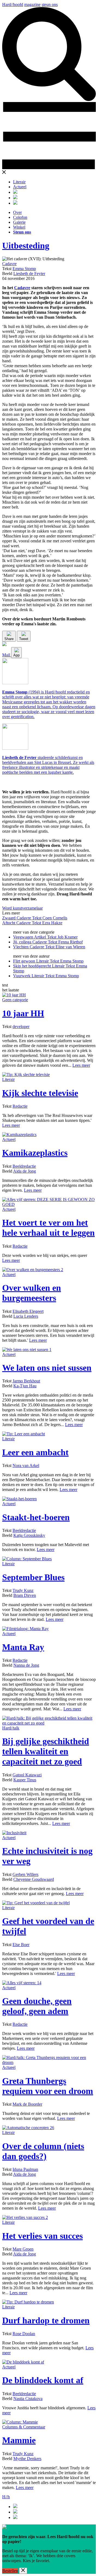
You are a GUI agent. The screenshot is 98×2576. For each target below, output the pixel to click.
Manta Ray (23, 1647)
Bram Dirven (25, 1595)
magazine (32, 5)
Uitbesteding (26, 246)
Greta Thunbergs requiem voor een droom (48, 2086)
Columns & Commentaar (24, 2427)
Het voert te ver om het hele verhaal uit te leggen (48, 1228)
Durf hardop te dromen (46, 2320)
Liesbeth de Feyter (29, 274)
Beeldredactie (24, 1166)
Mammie (19, 2440)
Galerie (19, 222)
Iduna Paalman (25, 2169)
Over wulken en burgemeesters (32, 1293)
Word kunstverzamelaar (22, 908)
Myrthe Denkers (27, 2459)
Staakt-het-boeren (36, 1517)
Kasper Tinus (25, 1780)
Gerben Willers (25, 1874)
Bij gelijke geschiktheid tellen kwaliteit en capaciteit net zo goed (46, 1751)
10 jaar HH (23, 1013)
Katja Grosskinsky (29, 1535)
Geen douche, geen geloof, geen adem (37, 2006)
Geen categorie (15, 1000)
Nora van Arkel (26, 1465)
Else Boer (21, 1945)
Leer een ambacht (35, 1452)
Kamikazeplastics (35, 1153)
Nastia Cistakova (28, 2399)
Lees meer (81, 1065)
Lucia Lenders (26, 1316)
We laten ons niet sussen (47, 1368)
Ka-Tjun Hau (25, 1386)
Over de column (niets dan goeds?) (43, 2151)
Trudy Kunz (23, 1590)
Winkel (19, 227)
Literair (19, 182)
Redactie (20, 1106)
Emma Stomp (24, 269)
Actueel (20, 187)
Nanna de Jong (26, 1665)
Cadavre (9, 264)
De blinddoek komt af (43, 2380)
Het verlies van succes (42, 2236)
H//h (6, 2497)
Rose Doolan (24, 2334)
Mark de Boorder (27, 2104)
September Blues (33, 1577)
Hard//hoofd (13, 5)
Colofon (20, 217)
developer (21, 1026)
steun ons (50, 5)
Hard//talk (11, 1728)
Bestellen (10, 2571)
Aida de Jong (24, 1171)
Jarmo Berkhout (26, 1381)
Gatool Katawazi (27, 1775)
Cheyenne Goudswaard (34, 1879)
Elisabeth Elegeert (28, 1311)
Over (17, 212)
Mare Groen (23, 2249)
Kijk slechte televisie (40, 1093)
